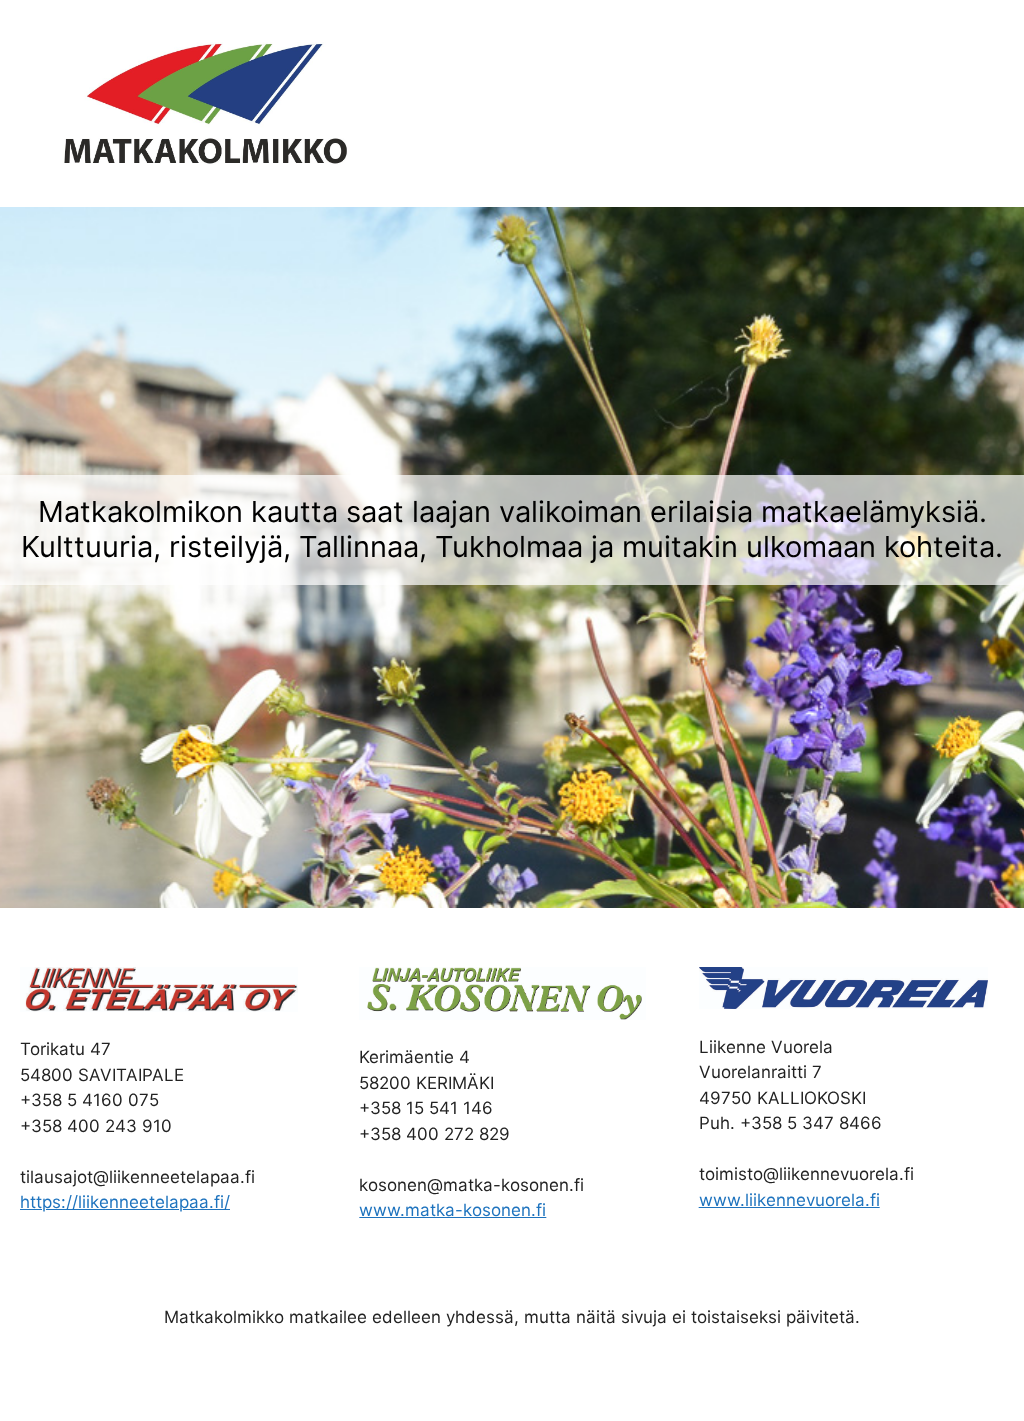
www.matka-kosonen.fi (452, 1210)
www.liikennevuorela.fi (789, 1200)
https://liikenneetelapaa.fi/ (125, 1202)
